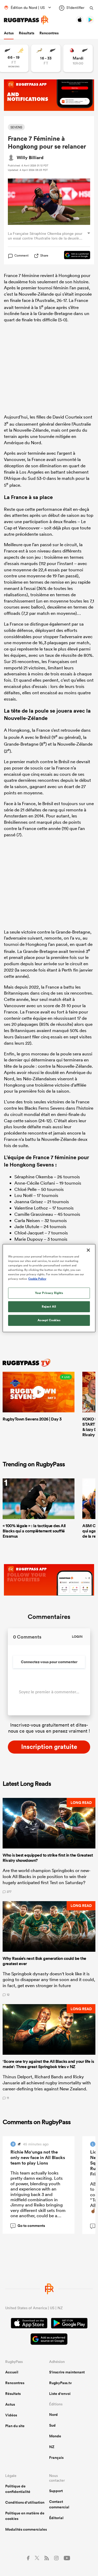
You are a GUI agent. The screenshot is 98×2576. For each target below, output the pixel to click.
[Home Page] (26, 20)
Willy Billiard (30, 158)
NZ (52, 2447)
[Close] (88, 1250)
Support (56, 2491)
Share (44, 255)
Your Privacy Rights (49, 1293)
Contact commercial (59, 2504)
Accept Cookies (49, 1320)
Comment (21, 256)
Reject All (49, 1306)
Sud (52, 2425)
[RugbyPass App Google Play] (69, 2324)
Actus (9, 33)
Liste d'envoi (60, 2394)
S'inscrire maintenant (67, 2372)
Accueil (12, 2372)
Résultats (27, 33)
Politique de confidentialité (18, 2489)
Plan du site (15, 2426)
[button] (49, 1846)
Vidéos (11, 2415)
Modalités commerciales (26, 2529)
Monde (55, 2436)
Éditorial (56, 2518)
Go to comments (29, 2226)
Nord (53, 2415)
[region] (49, 1288)
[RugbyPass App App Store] (29, 2324)
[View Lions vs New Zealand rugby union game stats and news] (78, 58)
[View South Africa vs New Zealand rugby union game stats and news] (46, 58)
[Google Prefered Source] (74, 256)
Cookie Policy (37, 1279)
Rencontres (49, 33)
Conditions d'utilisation (25, 2502)
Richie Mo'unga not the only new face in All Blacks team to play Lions (38, 2157)
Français (56, 2458)
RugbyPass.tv (60, 2383)
